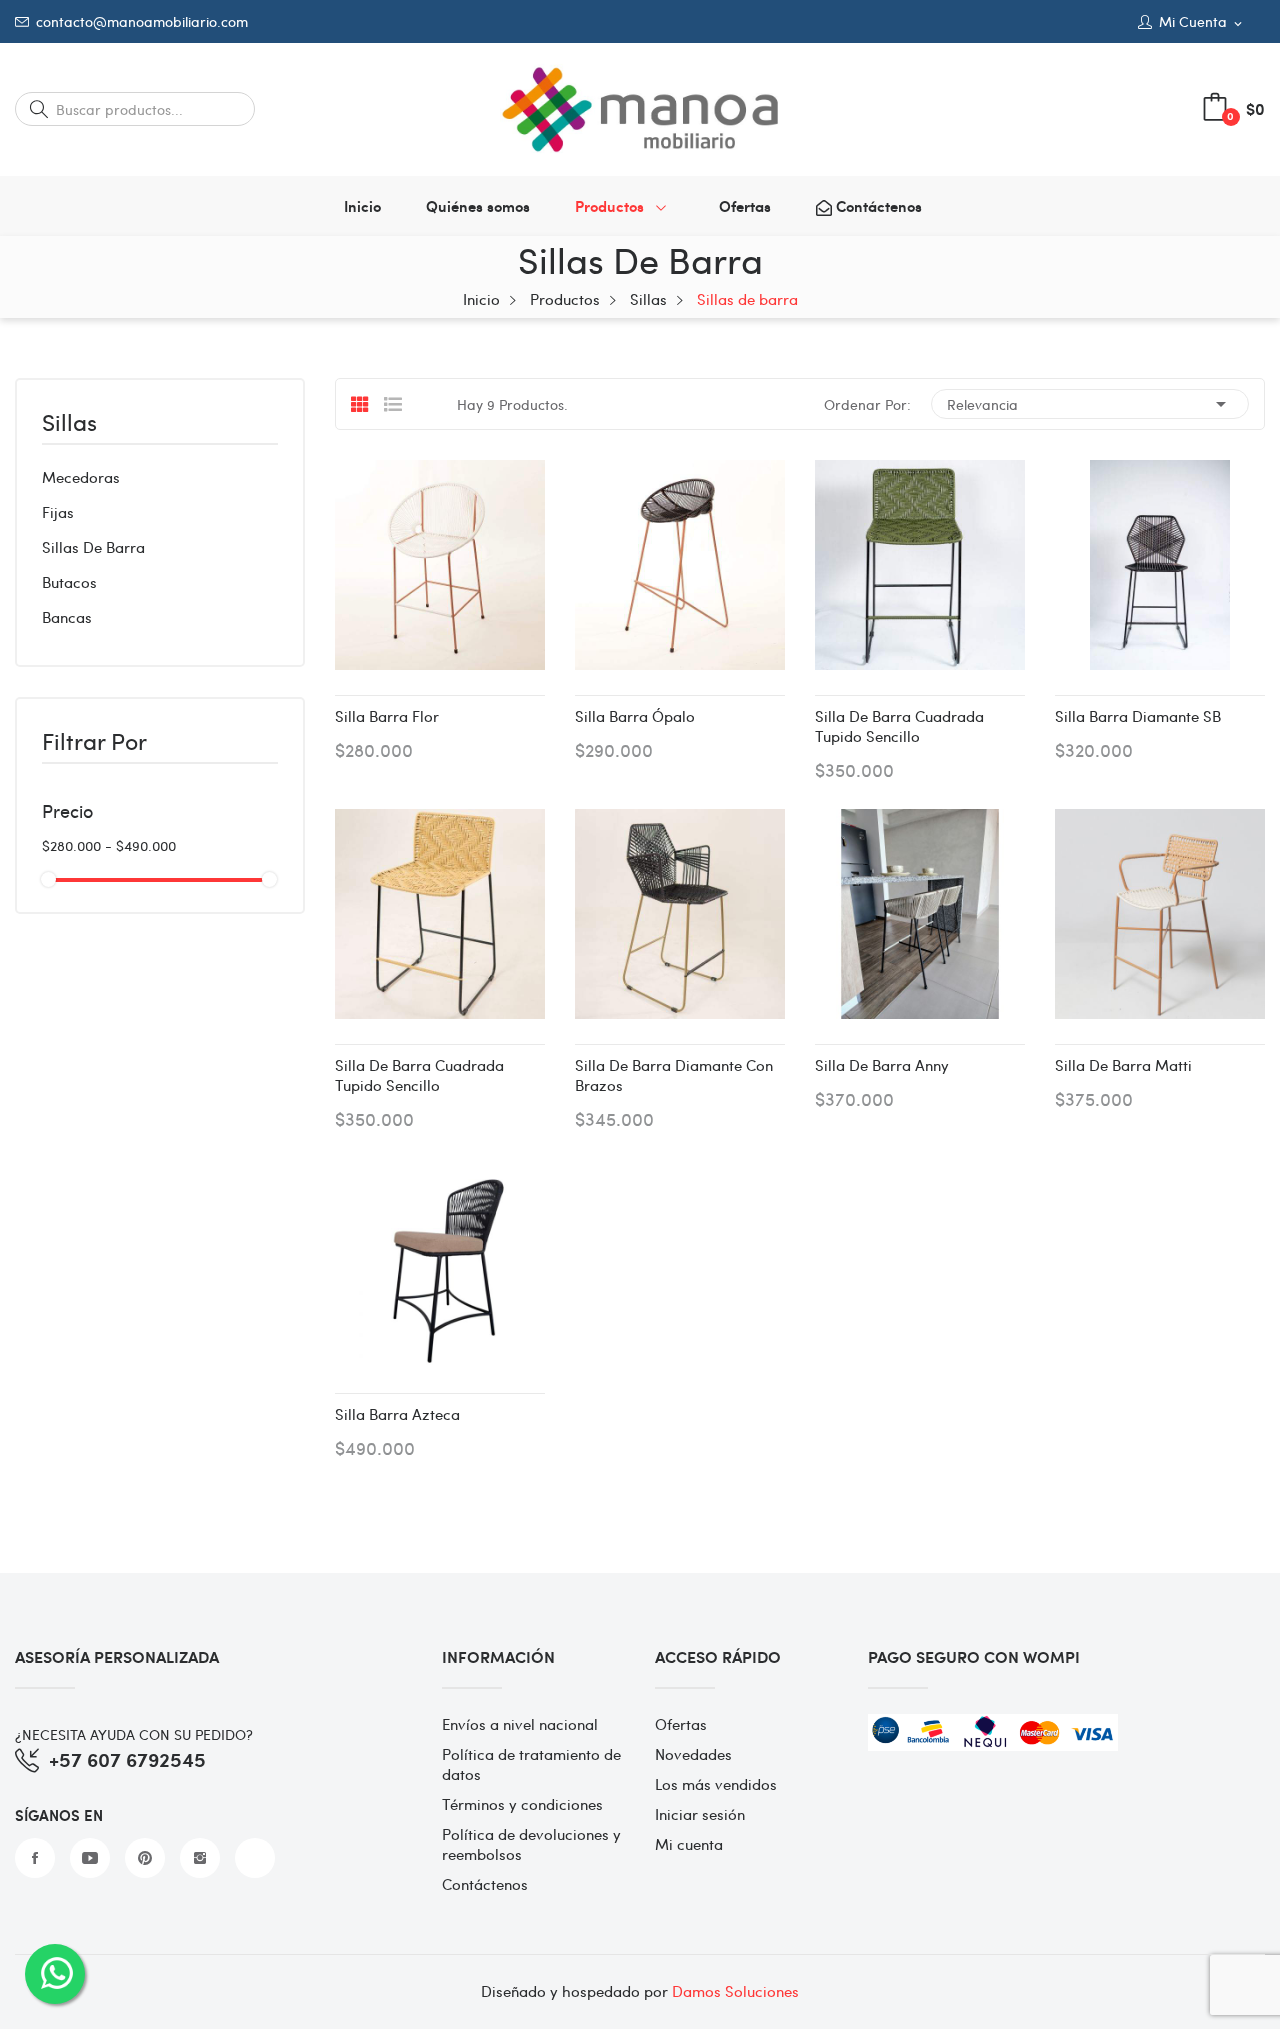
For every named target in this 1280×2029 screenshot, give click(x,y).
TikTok (255, 1858)
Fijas (58, 512)
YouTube (90, 1858)
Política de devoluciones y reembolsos (531, 1844)
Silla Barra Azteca (397, 1414)
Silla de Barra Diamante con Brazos (674, 1075)
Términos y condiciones (522, 1804)
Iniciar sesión (700, 1814)
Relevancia (1090, 404)
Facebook (35, 1858)
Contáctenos (485, 1884)
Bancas (67, 617)
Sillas (69, 424)
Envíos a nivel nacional (520, 1724)
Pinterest (145, 1858)
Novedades (693, 1754)
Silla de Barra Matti (1123, 1065)
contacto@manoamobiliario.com (142, 21)
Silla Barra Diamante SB (1138, 716)
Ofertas (681, 1724)
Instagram (200, 1858)
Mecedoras (81, 477)
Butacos (69, 582)
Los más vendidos (716, 1784)
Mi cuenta (689, 1844)
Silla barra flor (387, 716)
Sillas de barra (93, 547)
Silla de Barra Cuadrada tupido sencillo (899, 726)
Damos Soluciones (735, 1991)
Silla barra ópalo (635, 716)
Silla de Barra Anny (882, 1065)
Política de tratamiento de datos (531, 1764)
